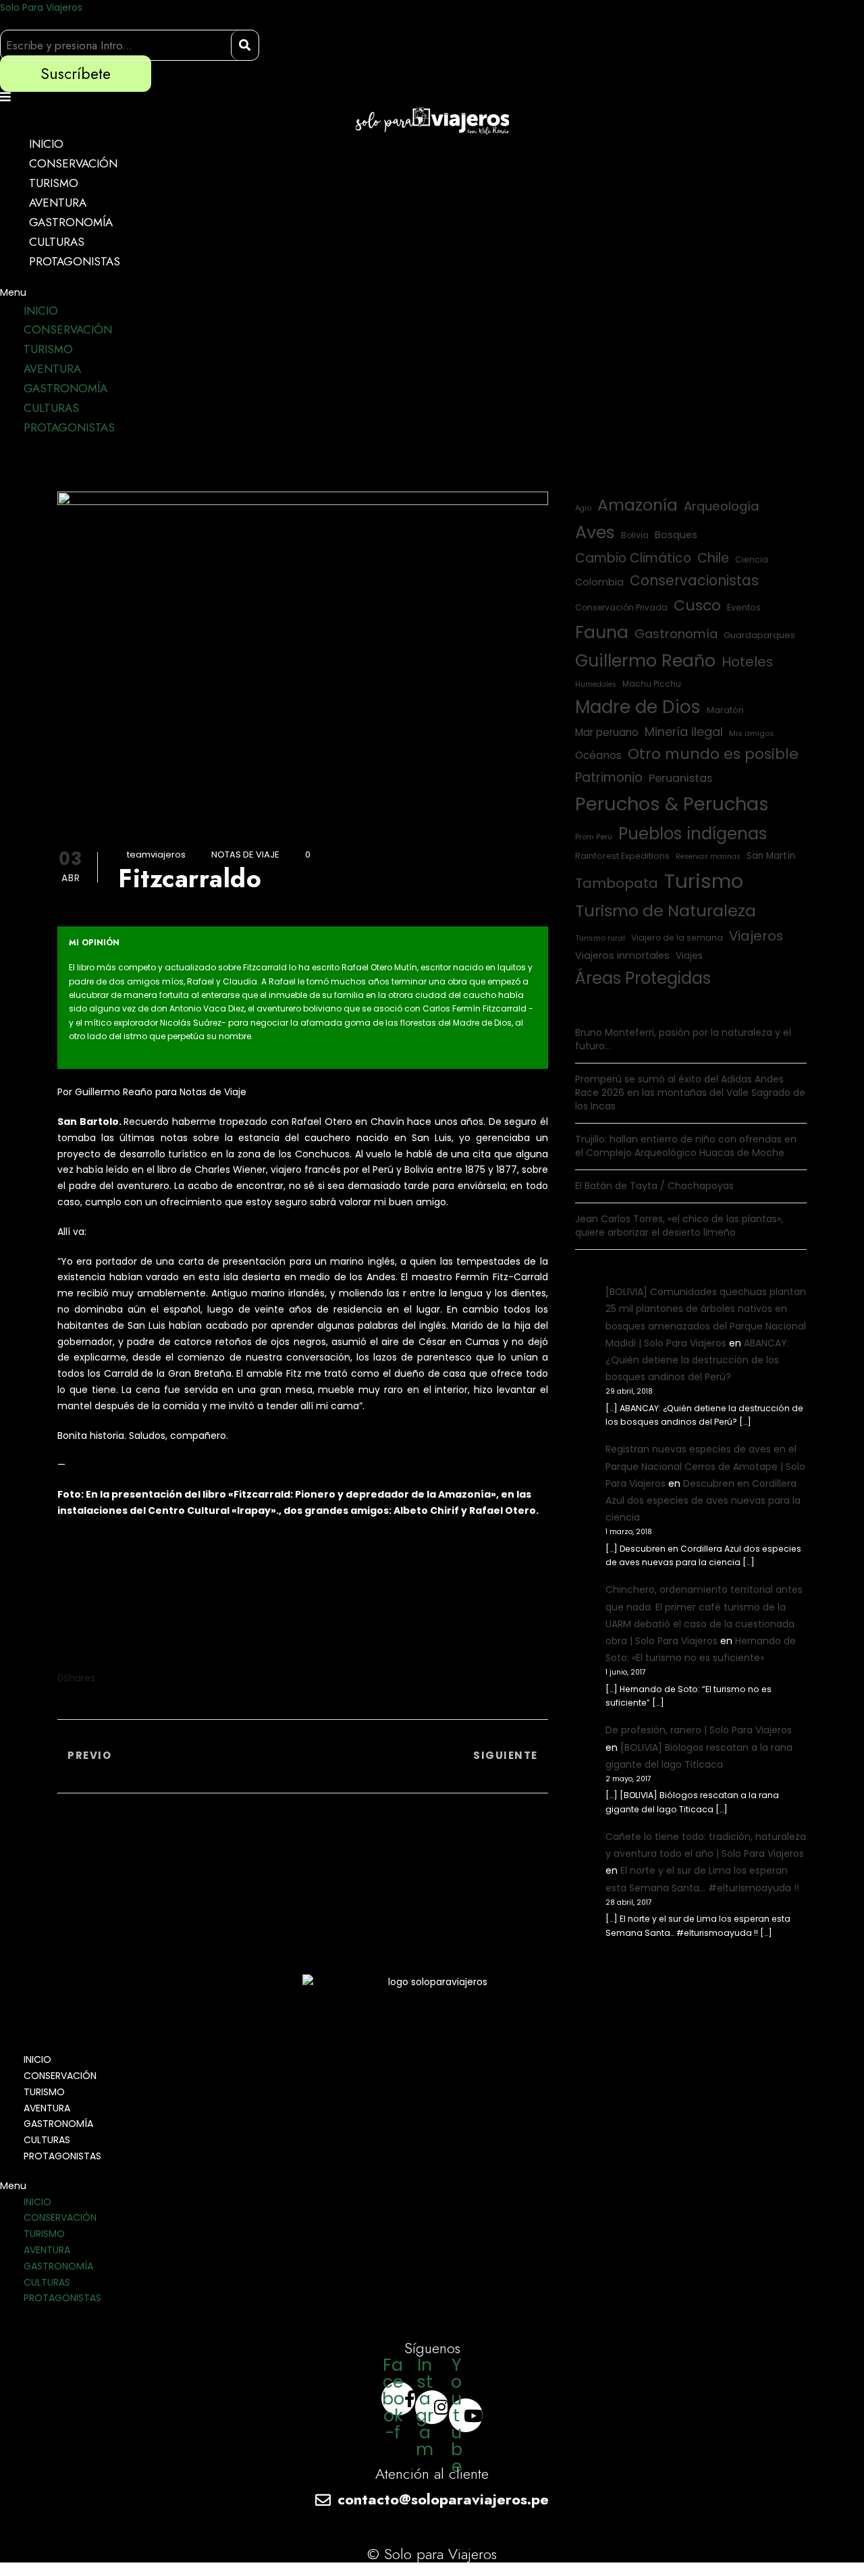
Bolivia (635, 535)
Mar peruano (607, 732)
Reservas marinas (708, 857)
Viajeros (756, 936)
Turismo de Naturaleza (666, 911)
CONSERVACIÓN (73, 163)
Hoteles (747, 662)
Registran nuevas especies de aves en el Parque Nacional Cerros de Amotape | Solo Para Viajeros (705, 1466)
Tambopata (617, 883)
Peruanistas (680, 778)
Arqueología (721, 506)
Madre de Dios (638, 707)
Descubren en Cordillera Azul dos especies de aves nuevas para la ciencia (703, 1500)
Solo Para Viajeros (41, 7)
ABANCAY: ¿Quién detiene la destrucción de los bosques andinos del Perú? (697, 1360)
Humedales (596, 684)
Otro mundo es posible (713, 754)
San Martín (771, 856)
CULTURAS (57, 242)
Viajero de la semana (677, 938)
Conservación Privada (621, 607)
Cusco (697, 605)
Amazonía (638, 505)
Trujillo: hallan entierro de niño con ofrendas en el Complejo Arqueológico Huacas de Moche (686, 1146)
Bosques (676, 535)
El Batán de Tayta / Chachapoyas (654, 1186)
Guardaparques (759, 635)
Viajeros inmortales (622, 955)
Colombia (599, 582)
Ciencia (752, 559)
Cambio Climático (633, 558)
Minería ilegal (684, 732)
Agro (583, 508)
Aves (595, 532)
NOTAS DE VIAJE (245, 855)
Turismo (704, 881)
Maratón (725, 710)
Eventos (744, 607)
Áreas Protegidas (643, 978)
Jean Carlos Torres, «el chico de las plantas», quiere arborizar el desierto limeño (679, 1226)
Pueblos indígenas (693, 834)
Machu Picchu (652, 684)
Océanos (598, 755)
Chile (713, 558)
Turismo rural (600, 938)
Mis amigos (752, 733)
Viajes (689, 956)
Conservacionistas (694, 580)
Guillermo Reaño (645, 661)
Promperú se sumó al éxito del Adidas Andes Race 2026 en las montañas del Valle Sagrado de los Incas (690, 1093)
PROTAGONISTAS (75, 261)
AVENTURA (58, 203)
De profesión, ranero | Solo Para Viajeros (699, 1730)
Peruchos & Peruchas (672, 804)
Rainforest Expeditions (622, 856)
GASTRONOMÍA (71, 222)
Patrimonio (609, 778)
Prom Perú (594, 837)
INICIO (46, 144)
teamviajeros (156, 855)
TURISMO (54, 183)
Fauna (602, 632)
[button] (432, 293)
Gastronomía (676, 634)
